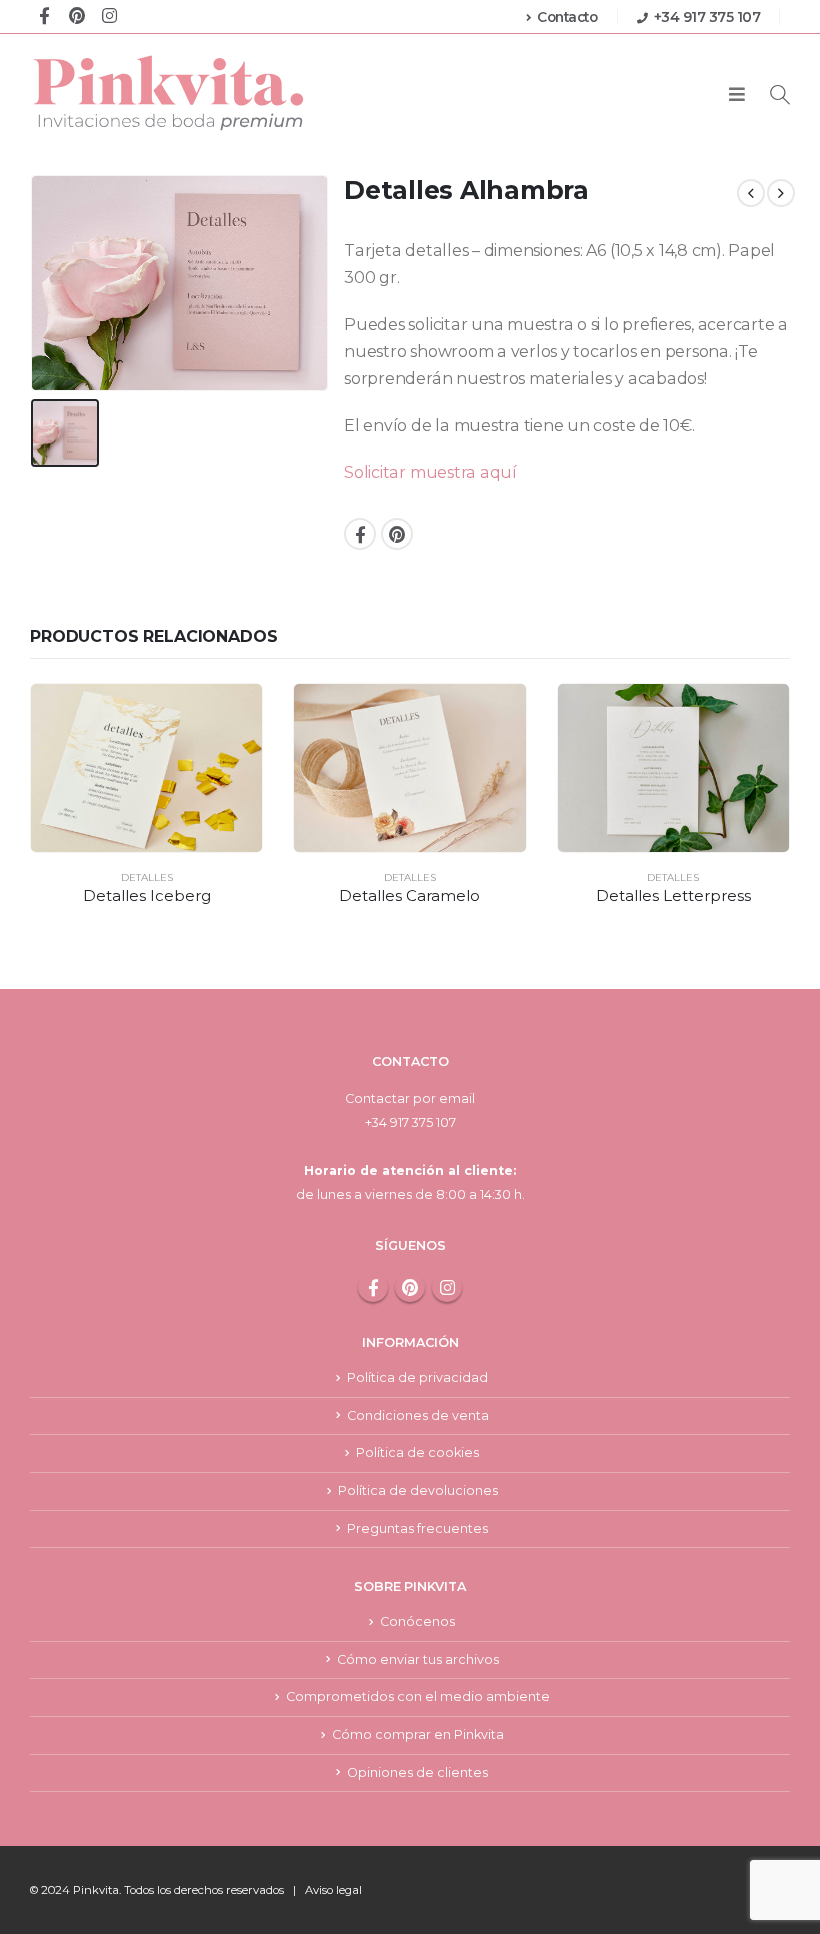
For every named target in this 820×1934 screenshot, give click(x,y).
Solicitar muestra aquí (430, 472)
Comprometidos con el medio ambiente (418, 1696)
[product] (146, 768)
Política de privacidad (417, 1377)
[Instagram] (109, 14)
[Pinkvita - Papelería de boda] (170, 92)
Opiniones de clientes (417, 1772)
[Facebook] (44, 14)
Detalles (147, 877)
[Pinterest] (76, 14)
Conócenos (417, 1621)
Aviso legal (333, 1890)
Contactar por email (410, 1098)
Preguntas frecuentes (417, 1528)
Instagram (447, 1287)
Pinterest (397, 534)
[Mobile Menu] (737, 95)
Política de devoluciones (418, 1490)
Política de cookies (417, 1452)
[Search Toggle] (780, 94)
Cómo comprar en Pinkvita (418, 1734)
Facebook (360, 534)
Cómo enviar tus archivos (418, 1659)
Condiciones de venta (418, 1415)
